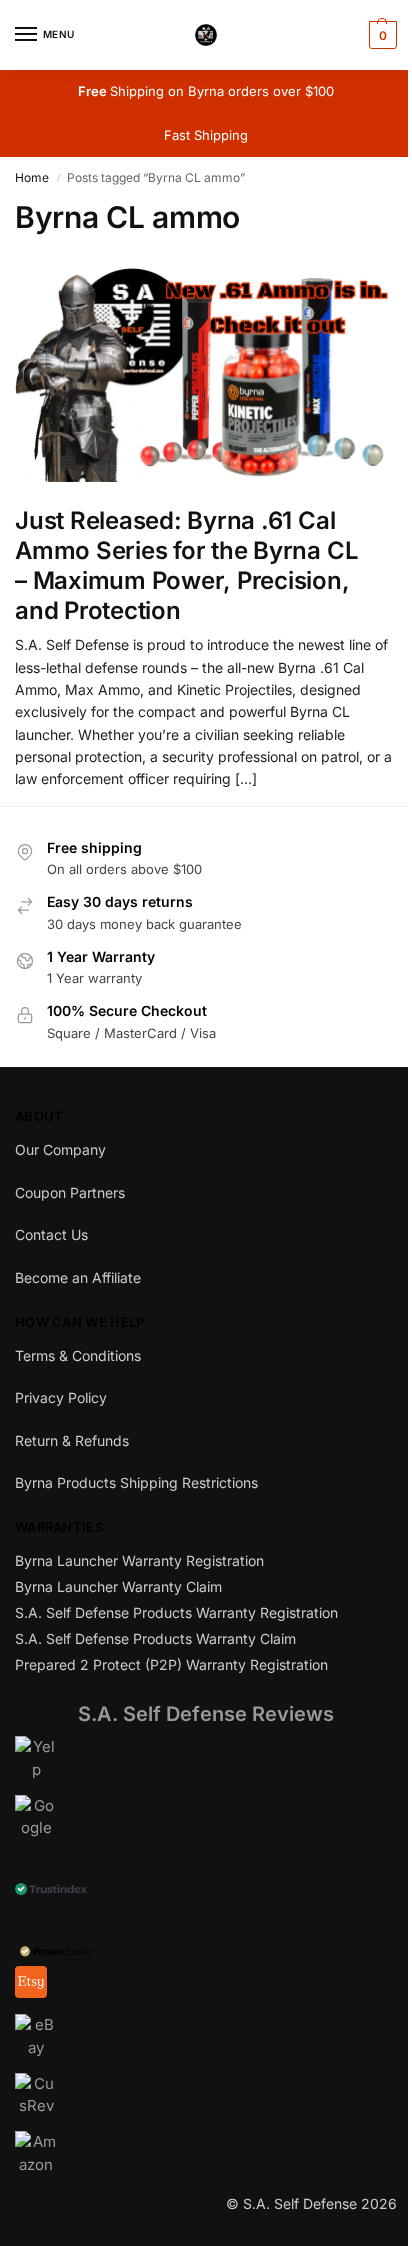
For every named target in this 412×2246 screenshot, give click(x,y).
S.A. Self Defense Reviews (206, 1714)
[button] (380, 35)
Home (32, 177)
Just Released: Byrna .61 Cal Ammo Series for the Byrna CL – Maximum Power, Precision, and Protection (186, 565)
